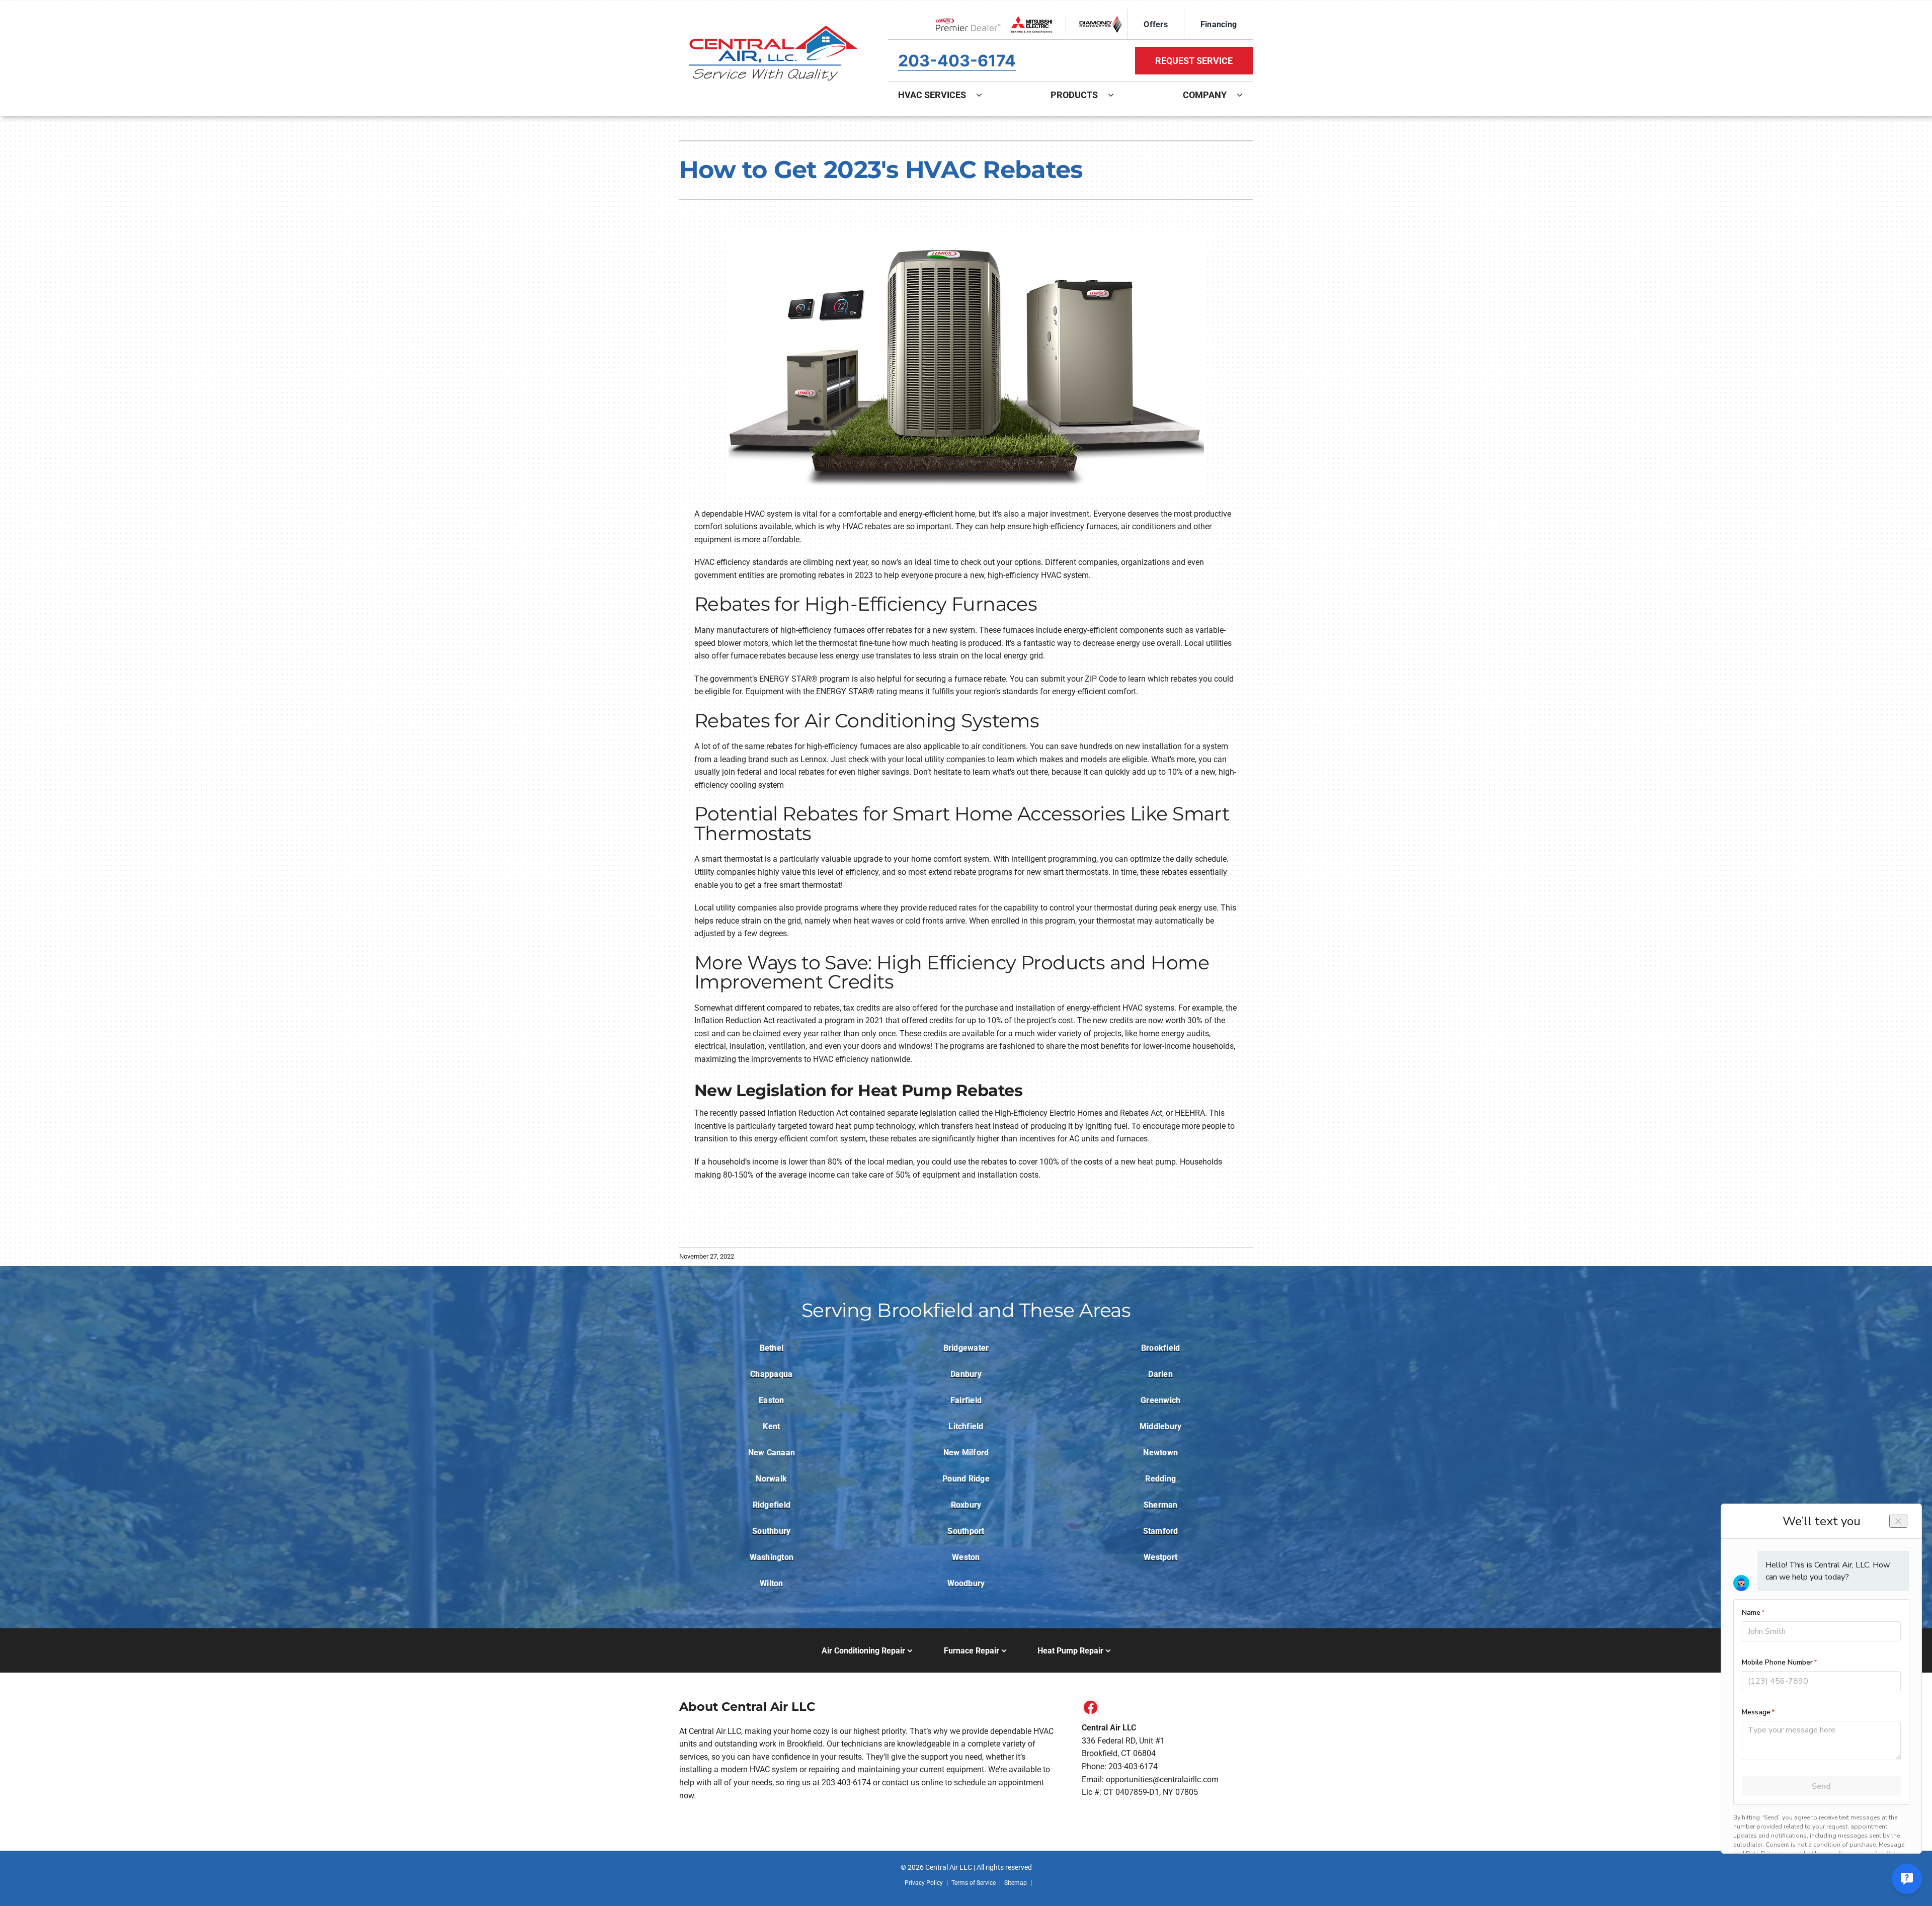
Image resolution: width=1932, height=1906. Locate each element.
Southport (966, 1531)
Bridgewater (966, 1348)
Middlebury (1160, 1426)
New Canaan (772, 1453)
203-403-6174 (957, 61)
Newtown (1160, 1453)
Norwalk (771, 1479)
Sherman (1161, 1505)
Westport (1160, 1557)
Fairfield (966, 1400)
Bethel (772, 1348)
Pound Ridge (966, 1479)
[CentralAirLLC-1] (772, 9)
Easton (771, 1400)
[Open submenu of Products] (1116, 95)
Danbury (966, 1374)
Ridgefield (772, 1505)
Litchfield (966, 1426)
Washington (772, 1557)
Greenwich (1160, 1400)
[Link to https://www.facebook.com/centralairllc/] (1091, 1707)
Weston (966, 1557)
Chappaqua (771, 1374)
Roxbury (966, 1505)
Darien (1160, 1374)
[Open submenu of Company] (1245, 95)
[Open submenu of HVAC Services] (984, 95)
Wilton (771, 1583)
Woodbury (966, 1583)
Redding (1160, 1479)
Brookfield (1160, 1348)
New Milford (966, 1453)
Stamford (1161, 1531)
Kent (771, 1426)
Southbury (771, 1531)
